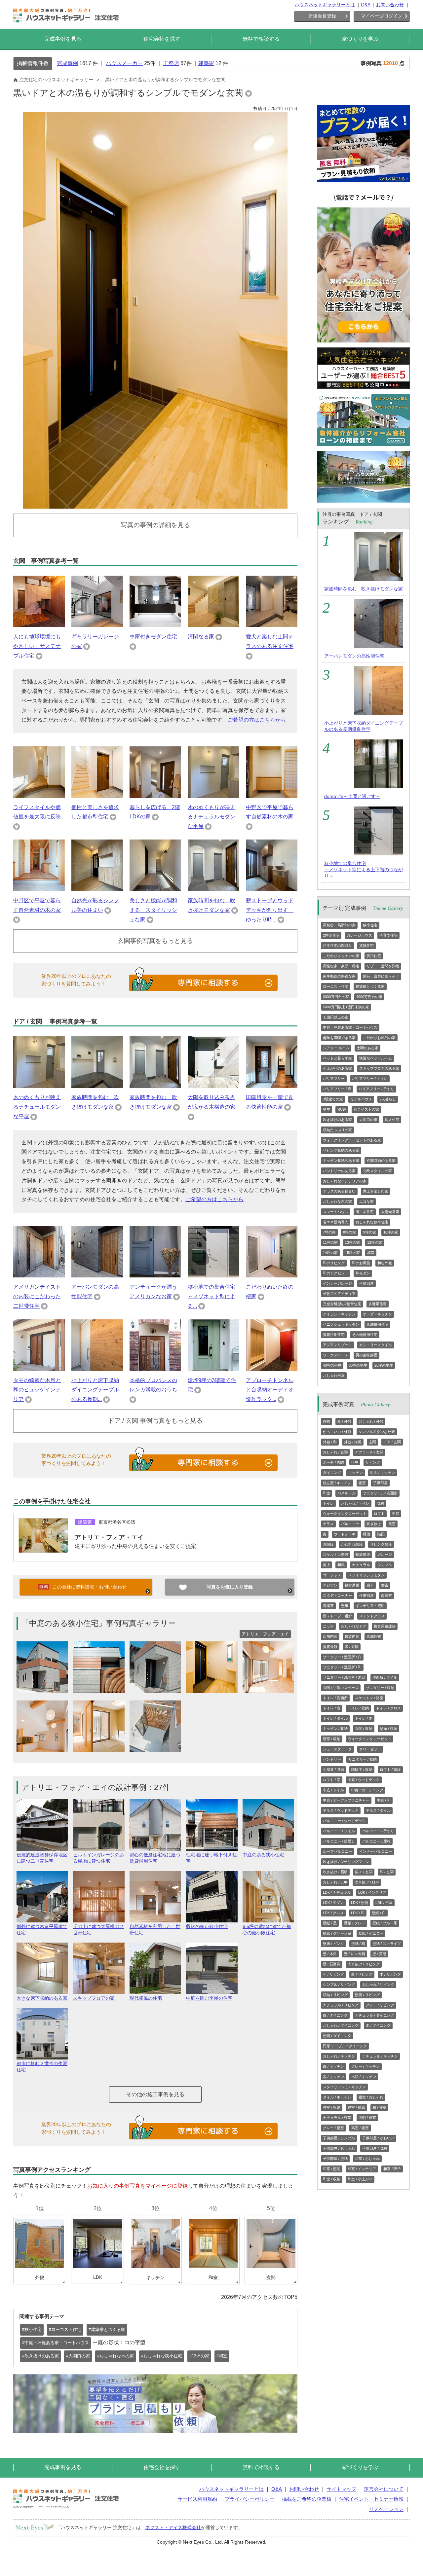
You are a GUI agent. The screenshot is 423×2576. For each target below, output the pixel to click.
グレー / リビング (380, 2005)
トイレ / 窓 (332, 1708)
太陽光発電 (390, 1212)
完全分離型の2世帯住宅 (342, 1304)
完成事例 (67, 63)
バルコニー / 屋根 (376, 1841)
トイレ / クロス (388, 1708)
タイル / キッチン (337, 2097)
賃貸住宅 (366, 946)
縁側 (366, 1534)
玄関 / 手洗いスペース (341, 1688)
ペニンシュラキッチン (341, 1324)
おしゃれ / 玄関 (335, 1452)
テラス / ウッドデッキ (341, 1810)
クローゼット (370, 1749)
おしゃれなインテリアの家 (345, 1181)
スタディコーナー (337, 1595)
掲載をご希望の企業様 (307, 2499)
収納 (380, 1503)
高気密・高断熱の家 (339, 925)
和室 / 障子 (392, 2169)
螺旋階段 (363, 1555)
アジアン (330, 1585)
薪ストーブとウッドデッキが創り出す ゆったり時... (270, 910)
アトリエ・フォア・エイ (109, 1537)
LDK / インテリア (372, 1892)
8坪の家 (349, 1232)
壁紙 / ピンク (333, 1944)
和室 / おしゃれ (367, 2159)
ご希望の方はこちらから (257, 720)
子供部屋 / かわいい (378, 2138)
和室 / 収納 (332, 2179)
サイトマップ (341, 2489)
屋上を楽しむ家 (376, 1191)
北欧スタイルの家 (377, 1171)
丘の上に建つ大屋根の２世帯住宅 (98, 1930)
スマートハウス (336, 1212)
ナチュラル (361, 1565)
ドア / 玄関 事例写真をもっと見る (155, 1421)
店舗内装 (330, 1636)
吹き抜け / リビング (364, 1964)
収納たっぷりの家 (337, 1130)
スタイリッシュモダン (366, 1575)
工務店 (171, 63)
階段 (381, 1534)
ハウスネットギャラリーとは (325, 5)
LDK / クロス (333, 1913)
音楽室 (328, 1606)
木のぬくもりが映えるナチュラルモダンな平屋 (211, 817)
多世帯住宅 (378, 1304)
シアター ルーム (336, 1048)
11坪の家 (330, 1242)
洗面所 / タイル (385, 1677)
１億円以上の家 (336, 1017)
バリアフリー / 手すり (376, 1089)
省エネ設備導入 (336, 1222)
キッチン (356, 1473)
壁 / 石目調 (332, 1964)
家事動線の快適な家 (339, 976)
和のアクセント (336, 1273)
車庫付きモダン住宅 (153, 637)
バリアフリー (334, 1079)
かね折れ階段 (352, 1544)
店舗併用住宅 (377, 1324)
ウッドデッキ (345, 1534)
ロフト (379, 1514)
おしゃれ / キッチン (339, 2056)
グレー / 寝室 (333, 2128)
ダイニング (332, 1473)
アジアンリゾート (337, 1345)
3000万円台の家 (336, 997)
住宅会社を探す (162, 39)
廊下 (370, 1585)
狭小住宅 (370, 925)
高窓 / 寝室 (360, 2128)
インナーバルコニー (376, 1851)
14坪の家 (330, 1253)
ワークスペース (336, 1355)
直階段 (328, 1544)
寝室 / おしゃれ (371, 2097)
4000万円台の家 (369, 997)
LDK (355, 1462)
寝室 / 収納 (332, 1739)
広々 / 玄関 (364, 1872)
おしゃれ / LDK (335, 1882)
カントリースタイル (376, 1345)
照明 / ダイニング (337, 2036)
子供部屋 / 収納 (375, 2148)
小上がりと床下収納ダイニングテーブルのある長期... (95, 1390)
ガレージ (385, 1555)
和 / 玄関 (387, 1872)
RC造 (342, 1109)
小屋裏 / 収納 (333, 1770)
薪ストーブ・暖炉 (337, 1616)
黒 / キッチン (333, 2077)
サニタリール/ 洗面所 (380, 1493)
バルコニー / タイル (339, 1831)
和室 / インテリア (362, 2169)
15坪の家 (352, 1253)
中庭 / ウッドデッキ (364, 1780)
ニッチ (328, 1626)
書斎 (385, 1585)
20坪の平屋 (384, 1365)
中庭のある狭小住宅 (263, 1855)
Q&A (365, 5)
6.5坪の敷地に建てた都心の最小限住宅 (267, 1930)
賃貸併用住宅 (334, 1335)
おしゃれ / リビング (378, 1985)
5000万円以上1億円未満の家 (346, 1007)
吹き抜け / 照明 (335, 1872)
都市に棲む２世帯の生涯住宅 (42, 2067)
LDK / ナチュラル (337, 1892)
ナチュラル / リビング (341, 2005)
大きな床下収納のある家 (42, 1998)
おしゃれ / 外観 (371, 1421)
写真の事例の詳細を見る (155, 525)
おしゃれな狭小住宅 (372, 1222)
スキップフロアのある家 (379, 1068)
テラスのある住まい (339, 1191)
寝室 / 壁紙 (356, 2107)
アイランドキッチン (339, 1314)
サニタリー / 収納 (380, 1688)
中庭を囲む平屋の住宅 (209, 1998)
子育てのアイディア (339, 1294)
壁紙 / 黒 (330, 1923)
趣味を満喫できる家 (339, 1038)
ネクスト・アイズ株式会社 (173, 2527)
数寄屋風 (352, 1585)
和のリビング (334, 1263)
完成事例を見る (63, 39)
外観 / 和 (330, 1442)
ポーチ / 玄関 (333, 1462)
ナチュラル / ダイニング (375, 2015)
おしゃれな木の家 (337, 1201)
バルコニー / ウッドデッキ (344, 1821)
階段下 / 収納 (362, 1770)
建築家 (206, 63)
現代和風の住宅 (146, 1998)
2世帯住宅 (331, 935)
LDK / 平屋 (384, 1903)
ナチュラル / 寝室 (337, 2118)
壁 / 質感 (379, 1954)
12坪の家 (375, 1242)
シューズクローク (337, 1749)
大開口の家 (368, 1120)
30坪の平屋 (358, 1365)
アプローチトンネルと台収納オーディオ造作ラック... (270, 1390)
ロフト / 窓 (332, 1780)
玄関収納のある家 (381, 1161)
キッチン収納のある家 (341, 1161)
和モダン (363, 1273)
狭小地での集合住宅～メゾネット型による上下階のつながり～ (364, 870)
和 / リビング (333, 1974)
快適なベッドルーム (376, 1058)
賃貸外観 (330, 1647)
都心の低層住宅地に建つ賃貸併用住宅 (155, 1858)
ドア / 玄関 (392, 1442)
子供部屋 (366, 1283)
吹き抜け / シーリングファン (346, 1862)
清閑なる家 (201, 637)
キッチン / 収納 (335, 1729)
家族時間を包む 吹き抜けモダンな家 (364, 589)
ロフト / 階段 (390, 1770)
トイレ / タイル (335, 1718)
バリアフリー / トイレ (370, 1079)
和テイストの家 (366, 1109)
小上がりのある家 (337, 1068)
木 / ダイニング (378, 2025)
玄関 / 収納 (364, 1729)
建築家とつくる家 (370, 986)
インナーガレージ (337, 1283)
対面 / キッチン (383, 1473)
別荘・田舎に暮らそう (381, 976)
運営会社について (384, 2489)
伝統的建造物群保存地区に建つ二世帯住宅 (42, 1858)
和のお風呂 (361, 1263)
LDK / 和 (358, 1913)
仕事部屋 (366, 1595)
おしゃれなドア (354, 1626)
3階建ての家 (333, 1099)
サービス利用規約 (197, 2499)
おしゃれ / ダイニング (341, 2025)
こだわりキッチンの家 (341, 956)
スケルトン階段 (336, 1555)
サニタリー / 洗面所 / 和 (342, 1667)
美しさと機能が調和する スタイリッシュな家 (153, 910)
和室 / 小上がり (360, 2179)
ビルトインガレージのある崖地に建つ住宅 (98, 1858)
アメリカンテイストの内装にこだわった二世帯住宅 (37, 1296)
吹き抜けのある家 (337, 1120)
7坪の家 (329, 1232)
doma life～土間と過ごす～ (352, 796)
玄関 (372, 1442)
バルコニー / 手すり (378, 1831)
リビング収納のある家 (341, 1150)
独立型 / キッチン (337, 1483)
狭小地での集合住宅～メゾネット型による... (211, 1296)
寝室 (362, 1483)
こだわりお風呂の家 (379, 1038)
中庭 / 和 (384, 1800)
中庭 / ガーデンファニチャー (346, 1800)
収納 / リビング (335, 1995)
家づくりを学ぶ (360, 39)
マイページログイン (382, 16)
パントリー (332, 1759)
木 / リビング (390, 1974)
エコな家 (366, 1201)
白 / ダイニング (335, 2015)
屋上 (327, 1565)
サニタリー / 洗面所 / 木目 (344, 1677)
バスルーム (346, 1493)
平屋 (327, 1109)
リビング (373, 1462)
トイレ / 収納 (358, 1708)
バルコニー (350, 1524)
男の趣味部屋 (366, 1355)
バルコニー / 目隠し (339, 1841)
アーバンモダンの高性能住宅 (354, 656)
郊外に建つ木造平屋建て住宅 (42, 1930)
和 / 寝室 (379, 2107)
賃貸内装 (352, 1636)
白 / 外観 (344, 1421)
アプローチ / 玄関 (369, 1452)
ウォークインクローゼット (345, 1514)
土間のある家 (367, 1048)
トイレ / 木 (364, 1718)
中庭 (396, 1514)
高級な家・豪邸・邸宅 (341, 966)
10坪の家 (391, 1232)
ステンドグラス (372, 1616)
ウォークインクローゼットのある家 (352, 1140)
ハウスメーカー (124, 63)
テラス (328, 1524)
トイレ (328, 1503)
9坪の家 (370, 1232)
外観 (327, 1421)
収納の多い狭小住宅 (207, 1926)
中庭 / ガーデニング (367, 1790)
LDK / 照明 (360, 1903)
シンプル (385, 1565)
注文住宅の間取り (337, 946)
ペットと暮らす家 (337, 1058)
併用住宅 (374, 956)
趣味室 (386, 1595)
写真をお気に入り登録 (230, 1587)
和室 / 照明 (332, 2169)
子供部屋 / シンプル (339, 2138)
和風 (341, 1565)
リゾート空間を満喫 (383, 966)
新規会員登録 (322, 16)
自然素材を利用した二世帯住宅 (155, 1930)
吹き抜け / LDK (367, 1882)
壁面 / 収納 (388, 1729)
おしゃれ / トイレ (355, 1503)
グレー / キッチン (365, 2066)
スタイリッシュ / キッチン (344, 2087)
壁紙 (345, 1606)
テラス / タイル (378, 1810)
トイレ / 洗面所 (335, 1698)
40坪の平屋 (332, 1365)
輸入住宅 (392, 1120)
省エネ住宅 (365, 1212)
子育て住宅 (388, 935)
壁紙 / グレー (355, 1923)
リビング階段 (381, 1544)
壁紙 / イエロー (371, 1933)
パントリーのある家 (339, 1171)
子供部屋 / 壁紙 (335, 2159)
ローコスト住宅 (336, 986)
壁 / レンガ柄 (355, 1954)
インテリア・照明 (370, 1606)
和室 (371, 1253)
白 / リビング (362, 1974)
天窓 (392, 1524)
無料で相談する (261, 39)
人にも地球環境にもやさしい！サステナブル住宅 (37, 646)
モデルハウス (361, 1099)
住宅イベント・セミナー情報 (371, 2499)
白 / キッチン (333, 2066)
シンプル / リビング (339, 1985)
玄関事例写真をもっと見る (155, 941)
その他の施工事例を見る (155, 2094)
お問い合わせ (390, 5)
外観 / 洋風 (353, 1442)
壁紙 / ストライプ (387, 1944)
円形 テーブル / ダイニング (345, 2046)
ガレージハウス (359, 935)
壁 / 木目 (330, 1954)
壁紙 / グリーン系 (337, 1933)
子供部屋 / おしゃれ (339, 2148)
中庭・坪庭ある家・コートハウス (350, 1027)
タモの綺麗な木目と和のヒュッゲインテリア (37, 1390)
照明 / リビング (367, 1995)
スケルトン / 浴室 (369, 1698)
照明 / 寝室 (367, 2118)
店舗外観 (374, 1636)
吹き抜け (374, 1524)
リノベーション (386, 2509)
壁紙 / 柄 (358, 1944)
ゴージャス (332, 1575)
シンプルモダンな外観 (377, 1432)
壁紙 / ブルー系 (385, 1923)
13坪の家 (352, 1242)
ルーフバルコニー (337, 1851)
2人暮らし (388, 1099)
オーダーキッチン (377, 1314)
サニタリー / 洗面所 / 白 (342, 1657)
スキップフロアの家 (94, 1998)
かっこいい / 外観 (337, 1432)
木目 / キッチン (364, 2077)
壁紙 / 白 (379, 1913)
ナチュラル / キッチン (380, 2056)
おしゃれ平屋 (334, 1376)
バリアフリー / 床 (337, 1089)
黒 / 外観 (352, 1647)
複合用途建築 (385, 1626)
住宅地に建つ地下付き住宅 (211, 1858)
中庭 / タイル (333, 1790)
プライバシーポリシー (250, 2499)
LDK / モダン (333, 1903)
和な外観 (385, 1263)
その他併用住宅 (365, 1335)
